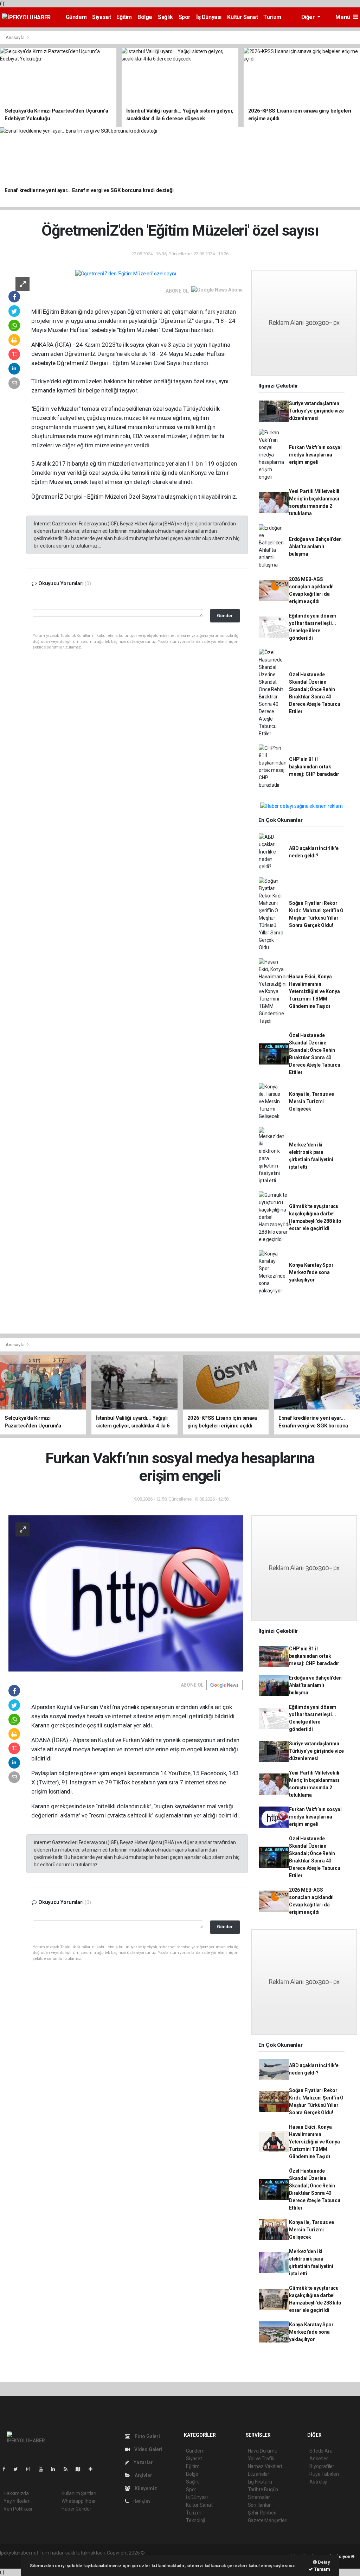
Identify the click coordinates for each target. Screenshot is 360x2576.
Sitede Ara (321, 2451)
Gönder (225, 616)
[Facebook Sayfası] (7, 2469)
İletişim (141, 2501)
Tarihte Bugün (263, 2489)
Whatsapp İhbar (79, 2501)
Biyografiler (322, 2466)
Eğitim (124, 17)
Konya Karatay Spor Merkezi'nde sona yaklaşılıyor (311, 1272)
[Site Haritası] (81, 2469)
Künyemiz (145, 2488)
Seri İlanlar (259, 2505)
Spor (185, 17)
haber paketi (190, 2553)
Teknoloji (195, 2520)
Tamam (322, 2569)
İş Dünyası (209, 17)
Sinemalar (259, 2497)
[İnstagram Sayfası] (31, 2469)
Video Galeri (148, 2449)
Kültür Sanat (242, 17)
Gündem (76, 17)
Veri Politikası (18, 2509)
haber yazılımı (161, 2553)
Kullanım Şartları (79, 2493)
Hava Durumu (263, 2451)
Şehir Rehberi (262, 2513)
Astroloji (318, 2482)
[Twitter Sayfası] (18, 2469)
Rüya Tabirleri (324, 2474)
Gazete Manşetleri (268, 2520)
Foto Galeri (147, 2436)
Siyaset (101, 17)
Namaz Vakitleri (265, 2466)
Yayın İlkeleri (17, 2501)
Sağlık (165, 17)
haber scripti (218, 2553)
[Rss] (68, 2469)
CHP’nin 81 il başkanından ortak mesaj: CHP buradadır (314, 767)
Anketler (319, 2459)
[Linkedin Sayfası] (56, 2469)
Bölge (145, 17)
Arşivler (143, 2475)
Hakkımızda (16, 2493)
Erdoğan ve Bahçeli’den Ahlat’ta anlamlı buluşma (315, 546)
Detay (323, 2562)
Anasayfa (15, 37)
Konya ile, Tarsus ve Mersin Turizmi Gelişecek (311, 1101)
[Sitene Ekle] (93, 2469)
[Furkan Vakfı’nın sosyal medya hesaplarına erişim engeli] (126, 1593)
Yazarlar (143, 2462)
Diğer (309, 17)
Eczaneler (259, 2474)
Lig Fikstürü (260, 2482)
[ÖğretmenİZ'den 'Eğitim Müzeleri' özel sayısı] (126, 274)
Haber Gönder (76, 2509)
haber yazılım (247, 2553)
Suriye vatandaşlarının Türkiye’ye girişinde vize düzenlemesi (316, 411)
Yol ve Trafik (261, 2459)
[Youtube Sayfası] (44, 2469)
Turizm (272, 17)
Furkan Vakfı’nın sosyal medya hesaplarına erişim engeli (315, 455)
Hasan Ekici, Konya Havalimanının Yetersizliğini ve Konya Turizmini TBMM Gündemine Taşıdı (314, 991)
